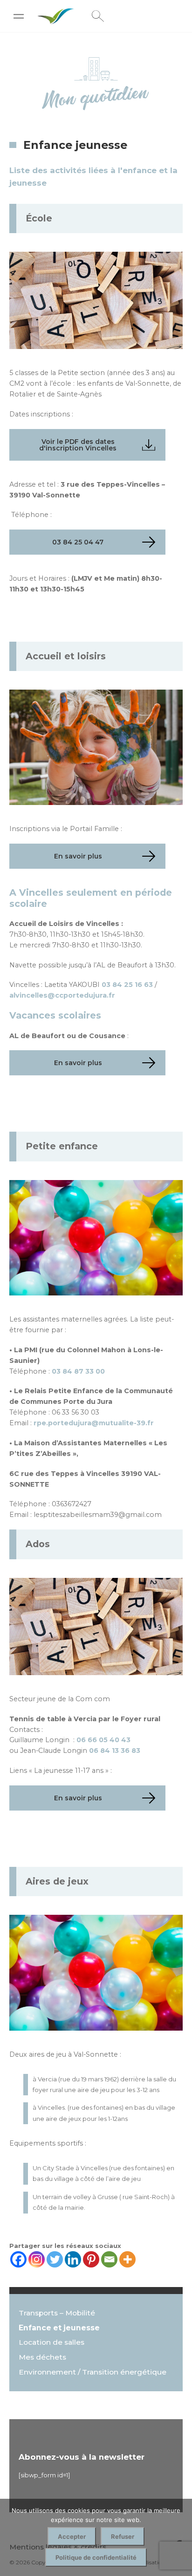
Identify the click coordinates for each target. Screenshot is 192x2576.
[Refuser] (180, 2537)
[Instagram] (37, 2259)
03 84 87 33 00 (78, 1371)
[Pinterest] (91, 2259)
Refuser (123, 2536)
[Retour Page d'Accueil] (56, 20)
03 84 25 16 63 (127, 985)
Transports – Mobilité (57, 2313)
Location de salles (51, 2342)
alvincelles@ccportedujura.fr (62, 995)
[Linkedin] (73, 2259)
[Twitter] (55, 2259)
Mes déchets (42, 2357)
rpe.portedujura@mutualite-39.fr (94, 1423)
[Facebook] (18, 2259)
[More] (127, 2259)
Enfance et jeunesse (59, 2328)
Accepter (72, 2536)
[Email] (109, 2259)
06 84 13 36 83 (115, 1751)
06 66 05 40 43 (103, 1740)
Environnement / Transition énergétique (93, 2372)
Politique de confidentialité (96, 2557)
